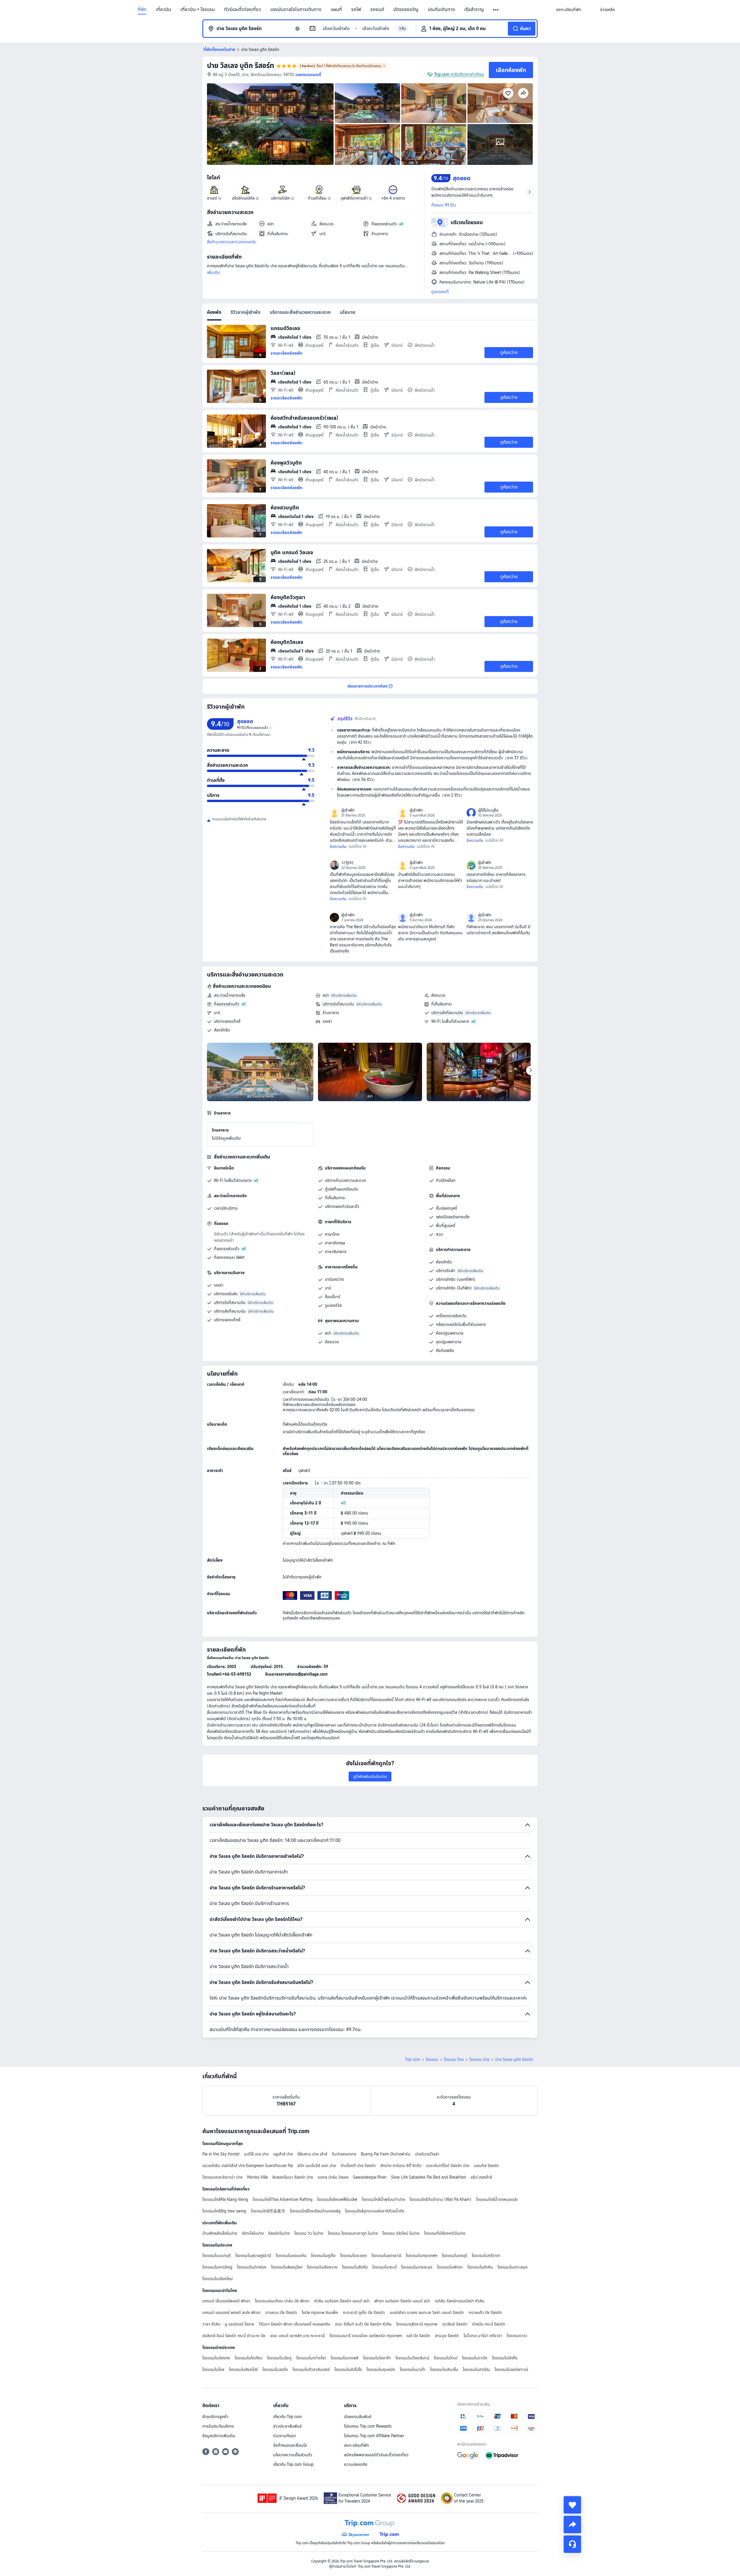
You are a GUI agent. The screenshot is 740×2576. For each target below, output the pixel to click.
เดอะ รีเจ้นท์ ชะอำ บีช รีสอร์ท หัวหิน (363, 2324)
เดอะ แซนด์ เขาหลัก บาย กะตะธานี (297, 2336)
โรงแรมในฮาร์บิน (476, 2369)
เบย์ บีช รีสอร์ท (418, 2336)
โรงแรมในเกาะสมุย (513, 2267)
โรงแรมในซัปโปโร (348, 2369)
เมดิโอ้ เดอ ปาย (256, 2154)
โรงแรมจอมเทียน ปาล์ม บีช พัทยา (282, 2301)
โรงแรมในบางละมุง (417, 2267)
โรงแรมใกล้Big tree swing (224, 2211)
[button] (496, 10)
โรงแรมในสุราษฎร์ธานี (253, 2256)
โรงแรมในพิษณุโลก (287, 2267)
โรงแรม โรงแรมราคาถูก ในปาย (353, 2233)
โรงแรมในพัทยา (450, 2267)
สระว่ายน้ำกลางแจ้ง (230, 995)
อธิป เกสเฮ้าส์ (481, 2177)
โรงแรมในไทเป (446, 2358)
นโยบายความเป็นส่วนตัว (293, 2455)
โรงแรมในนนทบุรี (217, 2256)
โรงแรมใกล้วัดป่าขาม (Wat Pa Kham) (441, 2199)
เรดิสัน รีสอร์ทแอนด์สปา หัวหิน (460, 2301)
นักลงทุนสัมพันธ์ (358, 2417)
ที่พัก (142, 10)
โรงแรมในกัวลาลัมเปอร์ (311, 2369)
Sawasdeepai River (370, 2177)
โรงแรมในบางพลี (345, 2358)
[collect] (572, 2505)
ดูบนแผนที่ (440, 292)
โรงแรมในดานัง (475, 2358)
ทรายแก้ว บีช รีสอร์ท (485, 2312)
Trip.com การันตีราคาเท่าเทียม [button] (459, 74)
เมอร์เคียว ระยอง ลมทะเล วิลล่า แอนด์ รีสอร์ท (427, 2312)
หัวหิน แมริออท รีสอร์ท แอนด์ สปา (342, 2301)
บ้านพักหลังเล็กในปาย (220, 2233)
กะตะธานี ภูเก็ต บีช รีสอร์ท (364, 2312)
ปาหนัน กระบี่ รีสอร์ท (489, 2324)
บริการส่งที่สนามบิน (447, 1013)
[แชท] (572, 2544)
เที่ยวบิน (163, 10)
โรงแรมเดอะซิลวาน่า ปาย (222, 2177)
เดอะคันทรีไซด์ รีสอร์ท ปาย (448, 2166)
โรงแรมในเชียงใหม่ (218, 2279)
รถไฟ (356, 10)
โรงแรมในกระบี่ (384, 2267)
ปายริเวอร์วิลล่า (427, 2154)
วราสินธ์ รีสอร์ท (455, 2324)
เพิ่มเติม (213, 272)
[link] (569, 10)
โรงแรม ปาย (479, 2059)
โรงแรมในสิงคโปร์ (243, 2369)
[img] (270, 124)
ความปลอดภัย (356, 2464)
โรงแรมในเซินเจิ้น (444, 2369)
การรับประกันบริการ (218, 2426)
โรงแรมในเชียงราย (322, 2267)
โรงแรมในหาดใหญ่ (217, 2267)
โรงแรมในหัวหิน (480, 2267)
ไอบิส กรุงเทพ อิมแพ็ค (320, 2312)
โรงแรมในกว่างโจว (311, 2358)
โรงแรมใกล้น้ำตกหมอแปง (497, 2199)
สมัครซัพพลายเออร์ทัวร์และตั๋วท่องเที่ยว (376, 2455)
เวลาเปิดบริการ (226, 1208)
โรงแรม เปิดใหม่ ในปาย (401, 2233)
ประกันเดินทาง (441, 10)
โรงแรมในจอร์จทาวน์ (511, 2369)
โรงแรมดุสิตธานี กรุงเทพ (417, 2324)
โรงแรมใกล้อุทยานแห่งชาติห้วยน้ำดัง (375, 2211)
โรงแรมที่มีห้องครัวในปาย (445, 2233)
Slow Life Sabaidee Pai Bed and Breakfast (429, 2177)
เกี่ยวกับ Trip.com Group (293, 2464)
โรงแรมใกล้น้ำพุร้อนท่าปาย (383, 2199)
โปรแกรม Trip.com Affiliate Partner (374, 2436)
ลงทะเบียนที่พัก (356, 2445)
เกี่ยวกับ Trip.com (287, 2417)
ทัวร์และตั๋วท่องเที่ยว (243, 10)
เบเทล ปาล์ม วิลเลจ (333, 2177)
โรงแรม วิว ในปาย (309, 2233)
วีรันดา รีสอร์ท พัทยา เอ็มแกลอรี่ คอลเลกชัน (295, 2324)
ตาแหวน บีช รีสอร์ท (281, 2312)
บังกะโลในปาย (253, 2233)
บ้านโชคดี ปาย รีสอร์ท (358, 2166)
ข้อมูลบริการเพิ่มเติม (219, 2436)
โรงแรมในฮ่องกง (216, 2358)
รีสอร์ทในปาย (279, 2233)
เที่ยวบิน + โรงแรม (198, 10)
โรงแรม (432, 2059)
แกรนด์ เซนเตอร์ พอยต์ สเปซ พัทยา (232, 2312)
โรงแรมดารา (517, 2336)
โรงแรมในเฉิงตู (279, 2358)
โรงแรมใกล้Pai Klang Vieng (225, 2199)
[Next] (531, 1070)
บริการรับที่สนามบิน (338, 1004)
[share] (572, 2525)
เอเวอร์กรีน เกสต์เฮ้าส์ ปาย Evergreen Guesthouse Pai (248, 2166)
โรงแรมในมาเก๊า (413, 2369)
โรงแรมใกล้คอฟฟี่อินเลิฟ (337, 2199)
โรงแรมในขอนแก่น (291, 2256)
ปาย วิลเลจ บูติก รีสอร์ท (240, 66)
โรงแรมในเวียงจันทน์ (412, 2358)
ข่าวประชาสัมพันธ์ (287, 2426)
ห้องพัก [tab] (214, 312)
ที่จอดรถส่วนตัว (227, 1004)
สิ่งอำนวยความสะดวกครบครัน (232, 242)
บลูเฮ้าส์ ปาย (283, 2154)
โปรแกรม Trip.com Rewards (368, 2426)
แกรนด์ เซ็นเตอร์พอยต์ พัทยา (226, 2301)
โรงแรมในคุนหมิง (381, 2369)
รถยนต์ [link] (377, 10)
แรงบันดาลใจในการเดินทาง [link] (296, 10)
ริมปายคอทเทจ (344, 2154)
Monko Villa (257, 2177)
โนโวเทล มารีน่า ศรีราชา (483, 2336)
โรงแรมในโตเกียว (249, 2358)
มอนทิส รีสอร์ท (486, 2166)
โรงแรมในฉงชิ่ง (275, 2369)
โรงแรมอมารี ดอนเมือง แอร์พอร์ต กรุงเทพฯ (366, 2336)
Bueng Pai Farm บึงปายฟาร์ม (386, 2154)
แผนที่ (336, 10)
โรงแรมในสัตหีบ (355, 2267)
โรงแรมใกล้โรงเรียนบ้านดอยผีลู (315, 2211)
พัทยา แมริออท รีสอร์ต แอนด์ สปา (402, 2301)
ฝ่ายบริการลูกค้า (215, 2417)
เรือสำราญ (474, 10)
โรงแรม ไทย (454, 2059)
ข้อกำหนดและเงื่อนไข (290, 2445)
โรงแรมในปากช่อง (252, 2267)
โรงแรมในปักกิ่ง (505, 2358)
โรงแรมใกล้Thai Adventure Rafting (283, 2199)
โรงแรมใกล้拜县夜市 (268, 2211)
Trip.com (412, 2059)
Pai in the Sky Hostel (221, 2154)
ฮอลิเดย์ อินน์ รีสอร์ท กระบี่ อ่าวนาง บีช (234, 2336)
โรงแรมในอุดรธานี (386, 2256)
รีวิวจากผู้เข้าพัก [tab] (246, 312)
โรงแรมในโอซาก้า (377, 2358)
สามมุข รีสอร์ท (447, 2336)
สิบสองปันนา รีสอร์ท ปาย (293, 2177)
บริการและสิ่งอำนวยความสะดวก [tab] (300, 312)
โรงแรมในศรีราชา (486, 2256)
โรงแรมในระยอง (354, 2256)
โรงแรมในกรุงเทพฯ (422, 2256)
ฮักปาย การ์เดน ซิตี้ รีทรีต (401, 2166)
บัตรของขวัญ (406, 10)
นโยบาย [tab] (348, 312)
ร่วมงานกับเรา (285, 2436)
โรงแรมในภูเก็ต (323, 2256)
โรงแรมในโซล (213, 2369)
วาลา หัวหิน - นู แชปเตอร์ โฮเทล (228, 2324)
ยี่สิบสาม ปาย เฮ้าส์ (312, 2154)
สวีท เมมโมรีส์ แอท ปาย (317, 2166)
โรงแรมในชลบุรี (455, 2256)
